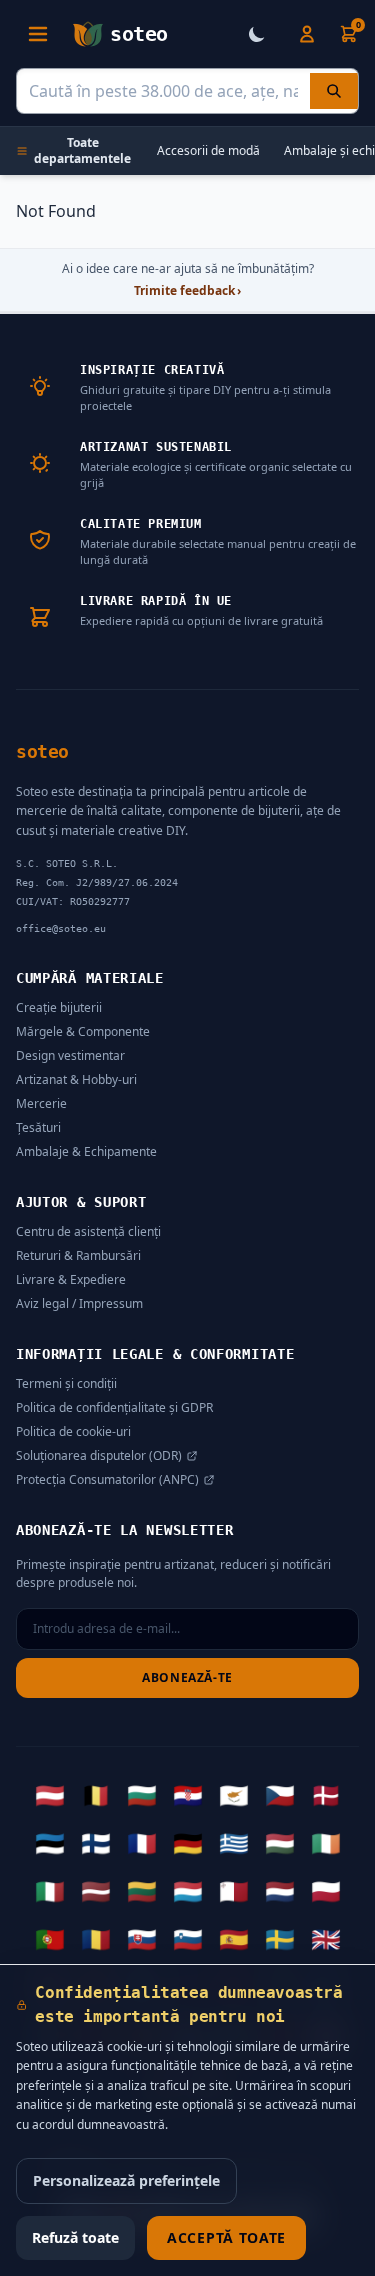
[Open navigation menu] (38, 34)
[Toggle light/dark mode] (257, 34)
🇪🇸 (234, 1939)
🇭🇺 (280, 1843)
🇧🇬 (142, 1795)
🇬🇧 (326, 1939)
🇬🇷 (234, 1843)
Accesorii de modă (208, 151)
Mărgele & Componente (83, 1031)
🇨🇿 (280, 1795)
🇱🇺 (188, 1891)
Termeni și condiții (66, 1383)
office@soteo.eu (61, 928)
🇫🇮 (96, 1843)
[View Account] (307, 34)
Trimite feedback (187, 291)
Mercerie (41, 1103)
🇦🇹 (50, 1795)
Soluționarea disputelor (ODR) (99, 1456)
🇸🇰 (142, 1939)
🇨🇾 (234, 1795)
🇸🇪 (280, 1939)
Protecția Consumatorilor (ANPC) (107, 1480)
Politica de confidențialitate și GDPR (114, 1407)
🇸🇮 (188, 1939)
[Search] (334, 91)
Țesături (38, 1127)
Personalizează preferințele (126, 2180)
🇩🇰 (326, 1795)
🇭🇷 (188, 1795)
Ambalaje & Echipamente (86, 1151)
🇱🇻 (96, 1891)
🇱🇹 (142, 1891)
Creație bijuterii (59, 1007)
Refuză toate (75, 2237)
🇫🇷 (142, 1843)
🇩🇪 (188, 1843)
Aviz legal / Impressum (79, 1303)
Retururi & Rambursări (78, 1255)
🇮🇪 (326, 1843)
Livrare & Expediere (71, 1279)
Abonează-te (187, 1677)
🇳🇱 (280, 1891)
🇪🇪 (50, 1843)
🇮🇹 (50, 1891)
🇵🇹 (50, 1939)
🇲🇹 (234, 1891)
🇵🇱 (326, 1891)
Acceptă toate (226, 2237)
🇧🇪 (96, 1795)
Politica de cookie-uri (73, 1431)
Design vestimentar (70, 1055)
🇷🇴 (96, 1939)
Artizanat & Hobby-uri (76, 1079)
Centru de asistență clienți (88, 1231)
